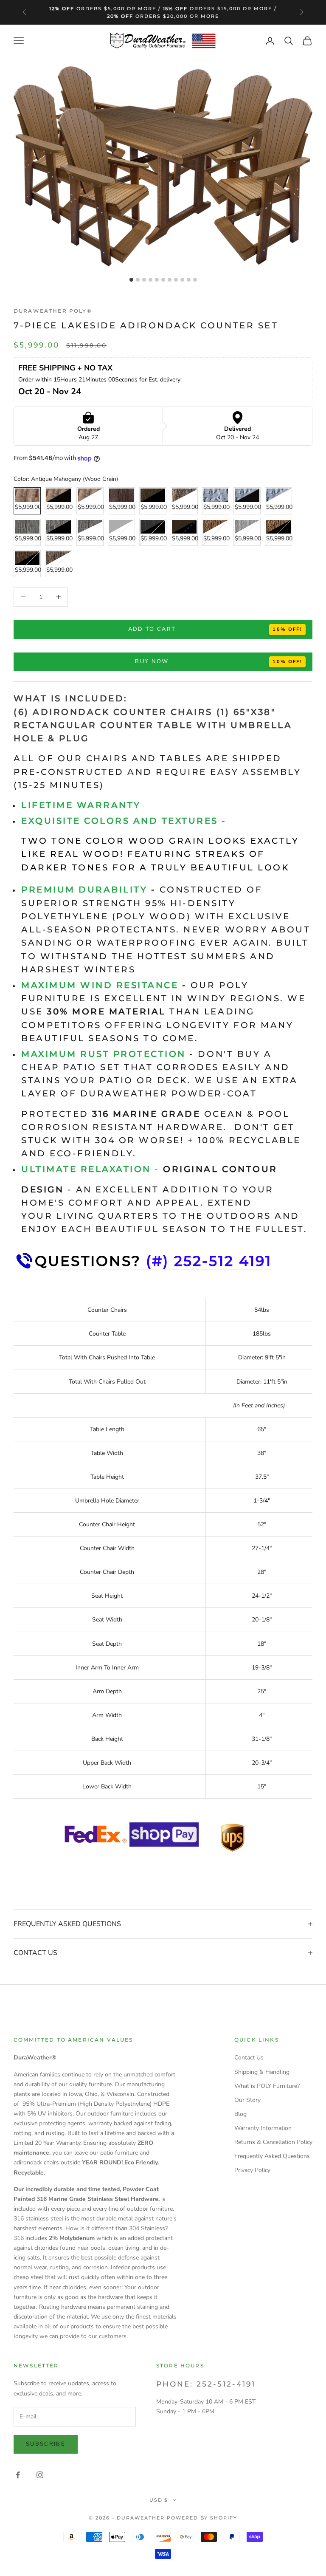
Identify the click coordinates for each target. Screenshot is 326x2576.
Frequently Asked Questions (272, 2156)
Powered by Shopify (202, 2518)
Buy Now (152, 661)
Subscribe (46, 2444)
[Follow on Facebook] (18, 2475)
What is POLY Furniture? (267, 2086)
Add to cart (152, 629)
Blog (240, 2114)
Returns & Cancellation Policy (273, 2142)
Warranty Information (263, 2128)
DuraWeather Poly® (53, 311)
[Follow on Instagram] (40, 2475)
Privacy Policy (252, 2170)
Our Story (247, 2100)
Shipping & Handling (262, 2072)
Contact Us (249, 2058)
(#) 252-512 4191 (209, 1261)
